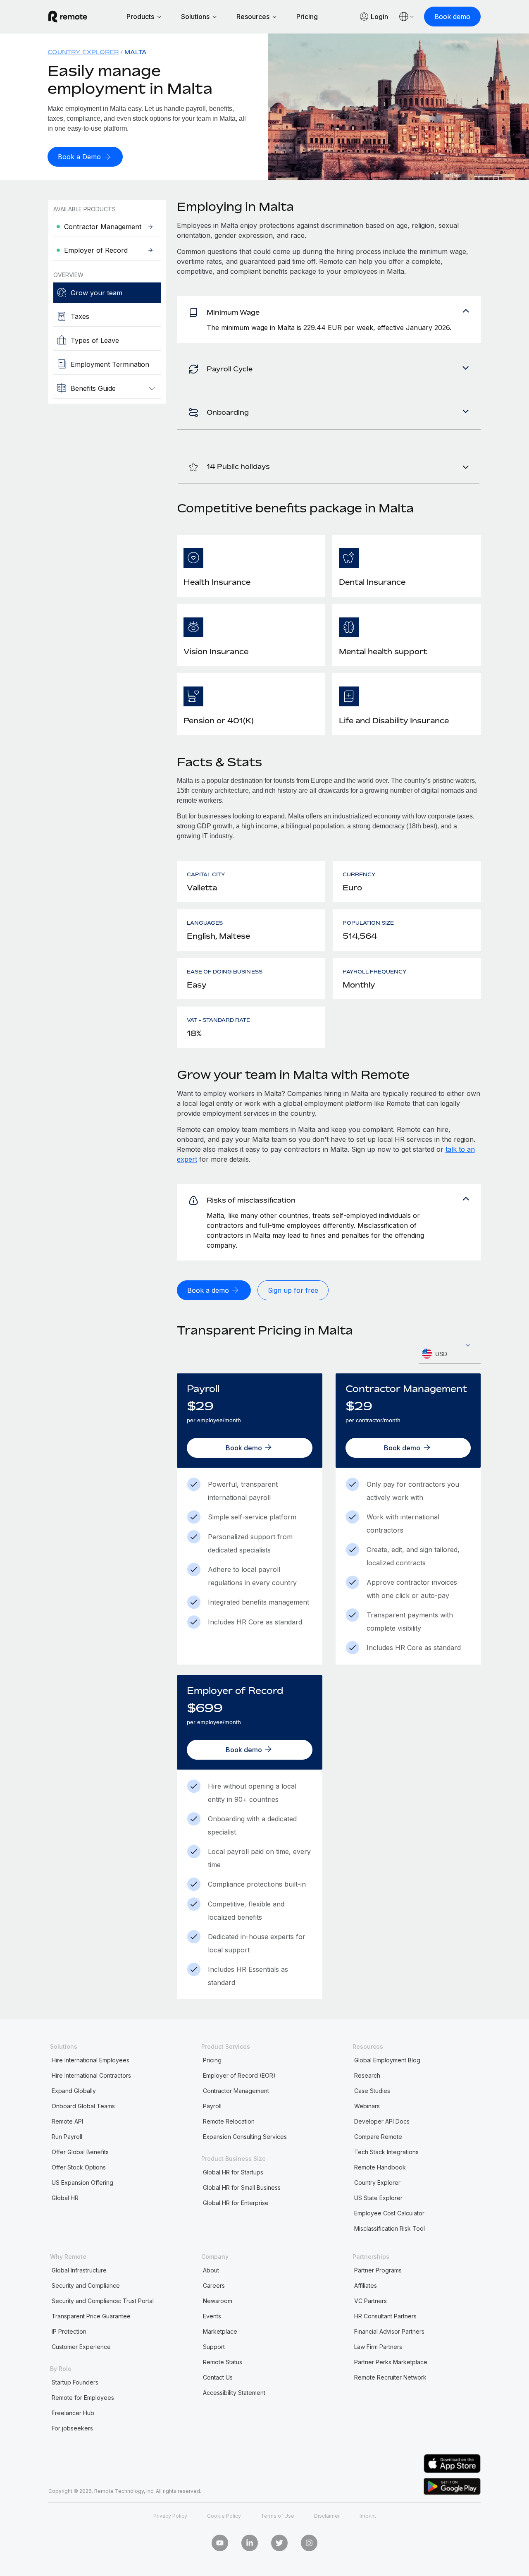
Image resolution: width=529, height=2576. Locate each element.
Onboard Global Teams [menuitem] (83, 2106)
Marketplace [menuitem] (220, 2331)
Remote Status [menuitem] (223, 2362)
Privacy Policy (170, 2516)
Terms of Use (278, 2516)
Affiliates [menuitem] (366, 2285)
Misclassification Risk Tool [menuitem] (390, 2228)
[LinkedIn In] (250, 2543)
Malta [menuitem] (136, 52)
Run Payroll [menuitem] (67, 2137)
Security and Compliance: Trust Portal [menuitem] (103, 2301)
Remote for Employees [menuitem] (83, 2398)
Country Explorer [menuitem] (83, 52)
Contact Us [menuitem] (218, 2377)
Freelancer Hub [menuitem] (73, 2413)
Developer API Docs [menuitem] (382, 2121)
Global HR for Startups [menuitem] (233, 2172)
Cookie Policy (224, 2516)
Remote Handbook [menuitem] (380, 2167)
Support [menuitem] (214, 2347)
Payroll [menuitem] (212, 2106)
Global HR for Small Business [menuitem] (242, 2187)
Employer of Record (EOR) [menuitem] (239, 2075)
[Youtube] (220, 2543)
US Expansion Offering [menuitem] (82, 2183)
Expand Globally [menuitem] (74, 2091)
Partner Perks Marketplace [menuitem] (391, 2362)
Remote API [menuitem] (67, 2121)
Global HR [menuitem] (65, 2198)
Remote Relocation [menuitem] (229, 2121)
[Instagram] (309, 2543)
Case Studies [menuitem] (372, 2091)
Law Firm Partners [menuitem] (378, 2347)
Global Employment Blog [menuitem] (387, 2060)
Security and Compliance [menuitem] (86, 2285)
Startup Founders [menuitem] (75, 2382)
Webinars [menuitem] (367, 2106)
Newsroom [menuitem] (218, 2301)
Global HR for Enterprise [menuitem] (236, 2203)
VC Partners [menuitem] (371, 2301)
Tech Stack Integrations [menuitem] (386, 2152)
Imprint (368, 2516)
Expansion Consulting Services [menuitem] (245, 2137)
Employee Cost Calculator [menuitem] (389, 2213)
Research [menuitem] (367, 2075)
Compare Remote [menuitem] (378, 2137)
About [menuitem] (211, 2270)
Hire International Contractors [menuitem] (91, 2075)
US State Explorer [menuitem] (378, 2198)
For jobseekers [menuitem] (72, 2428)
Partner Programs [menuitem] (378, 2270)
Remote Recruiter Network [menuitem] (390, 2377)
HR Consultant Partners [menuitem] (385, 2316)
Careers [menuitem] (214, 2285)
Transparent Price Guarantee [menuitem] (91, 2316)
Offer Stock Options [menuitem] (79, 2167)
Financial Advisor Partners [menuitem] (389, 2331)
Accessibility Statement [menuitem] (234, 2393)
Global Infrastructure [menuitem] (79, 2270)
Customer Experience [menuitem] (81, 2347)
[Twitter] (279, 2543)
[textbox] (450, 1354)
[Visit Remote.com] (68, 17)
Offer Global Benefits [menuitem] (80, 2152)
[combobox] (450, 1354)
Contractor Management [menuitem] (236, 2091)
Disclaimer (327, 2516)
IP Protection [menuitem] (69, 2331)
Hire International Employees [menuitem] (91, 2060)
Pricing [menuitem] (212, 2060)
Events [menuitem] (212, 2316)
